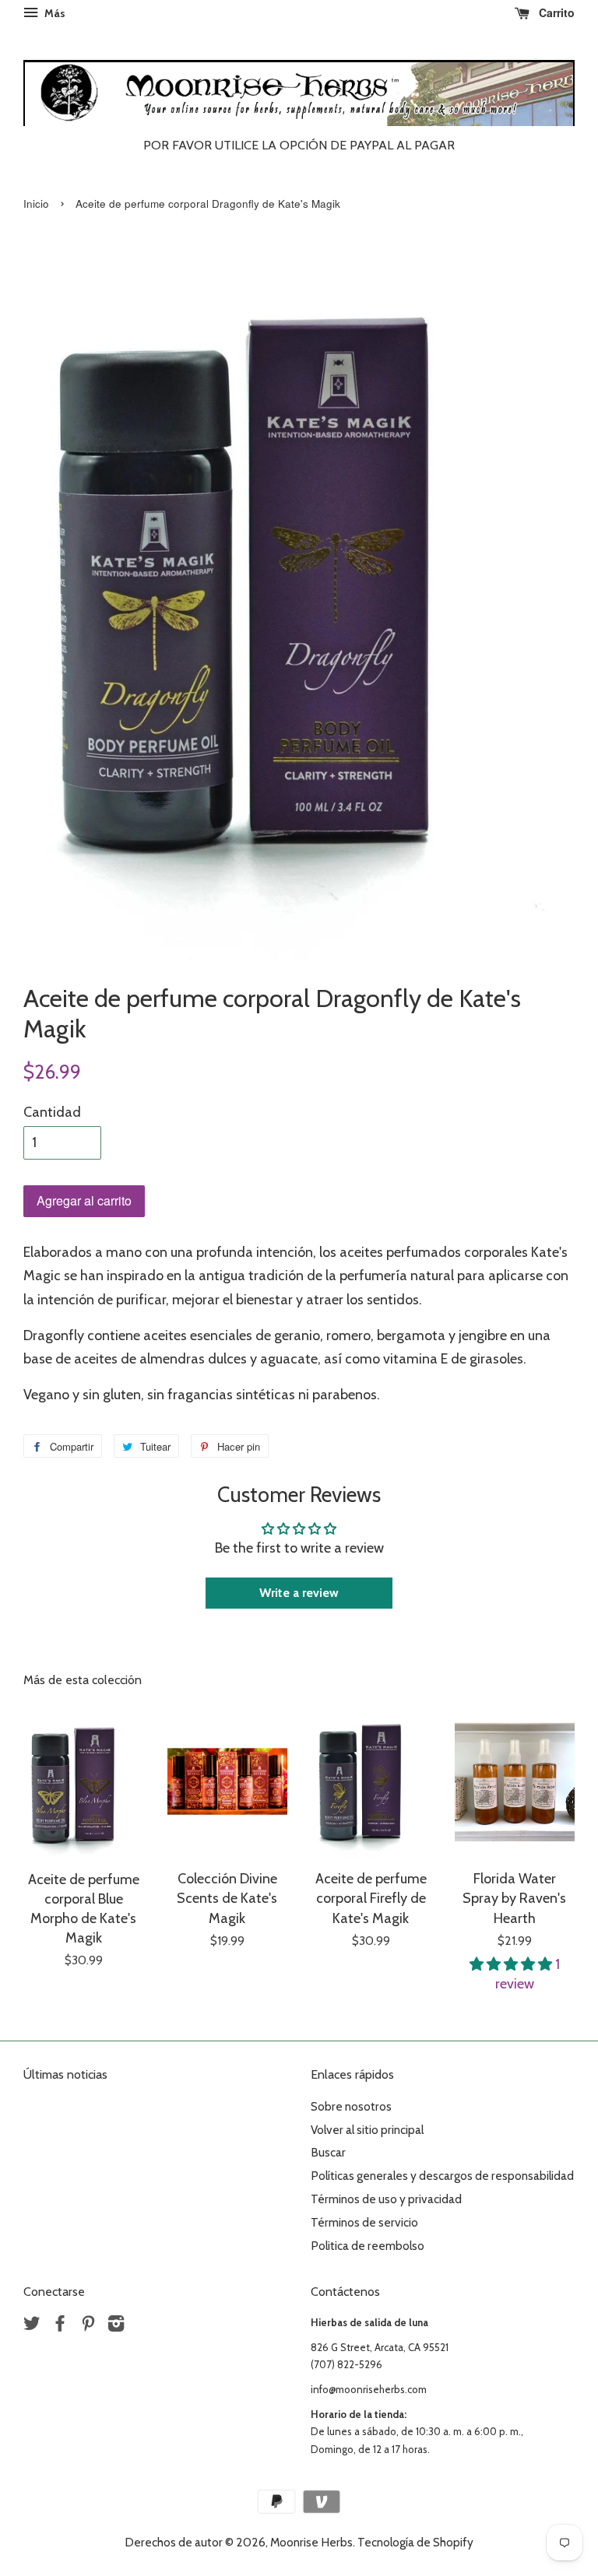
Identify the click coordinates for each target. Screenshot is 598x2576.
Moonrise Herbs (311, 2542)
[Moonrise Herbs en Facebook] (60, 2326)
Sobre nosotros (351, 2106)
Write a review (299, 1593)
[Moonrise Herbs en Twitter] (32, 2326)
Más (54, 13)
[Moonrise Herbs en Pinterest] (88, 2326)
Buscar (328, 2152)
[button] (512, 1964)
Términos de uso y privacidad (386, 2199)
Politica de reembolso (368, 2246)
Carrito (555, 12)
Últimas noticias (65, 2074)
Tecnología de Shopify (415, 2542)
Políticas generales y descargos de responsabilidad (442, 2176)
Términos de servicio (364, 2222)
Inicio (36, 204)
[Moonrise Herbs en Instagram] (116, 2326)
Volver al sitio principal (367, 2130)
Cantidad (52, 1112)
